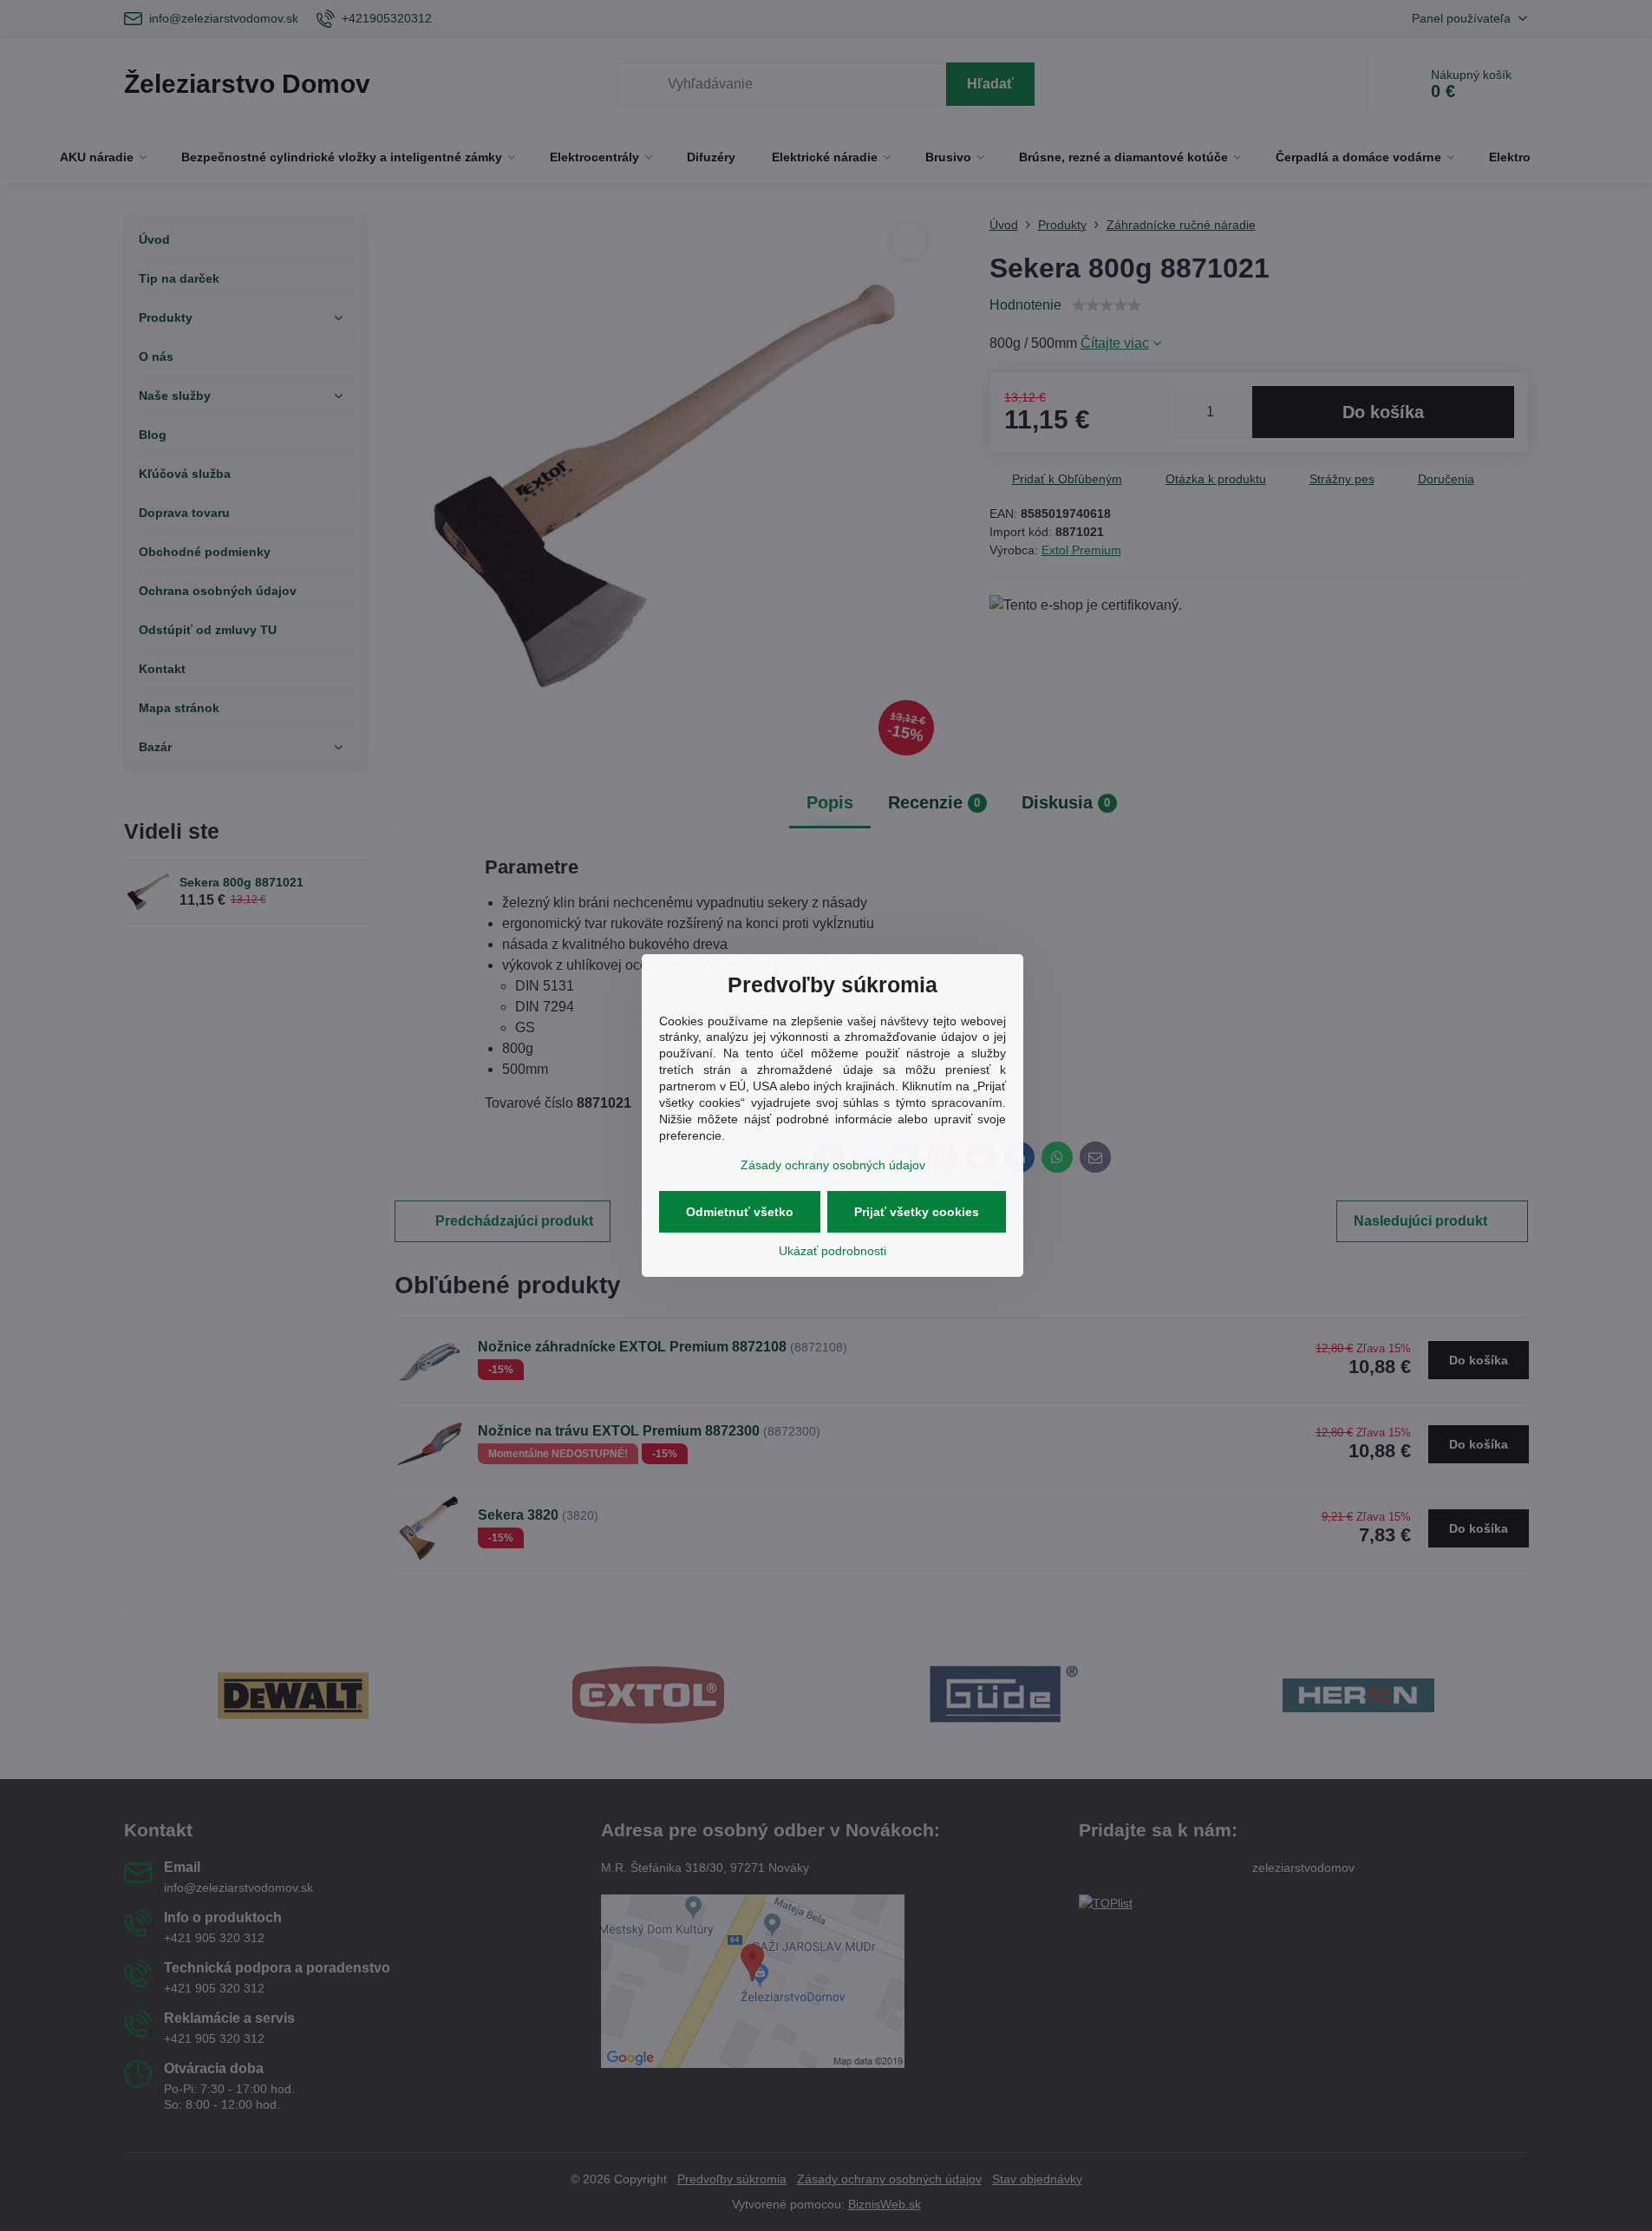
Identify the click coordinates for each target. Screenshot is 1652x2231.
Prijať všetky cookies (917, 1212)
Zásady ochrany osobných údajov (833, 1165)
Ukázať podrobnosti (833, 1251)
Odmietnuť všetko (740, 1212)
